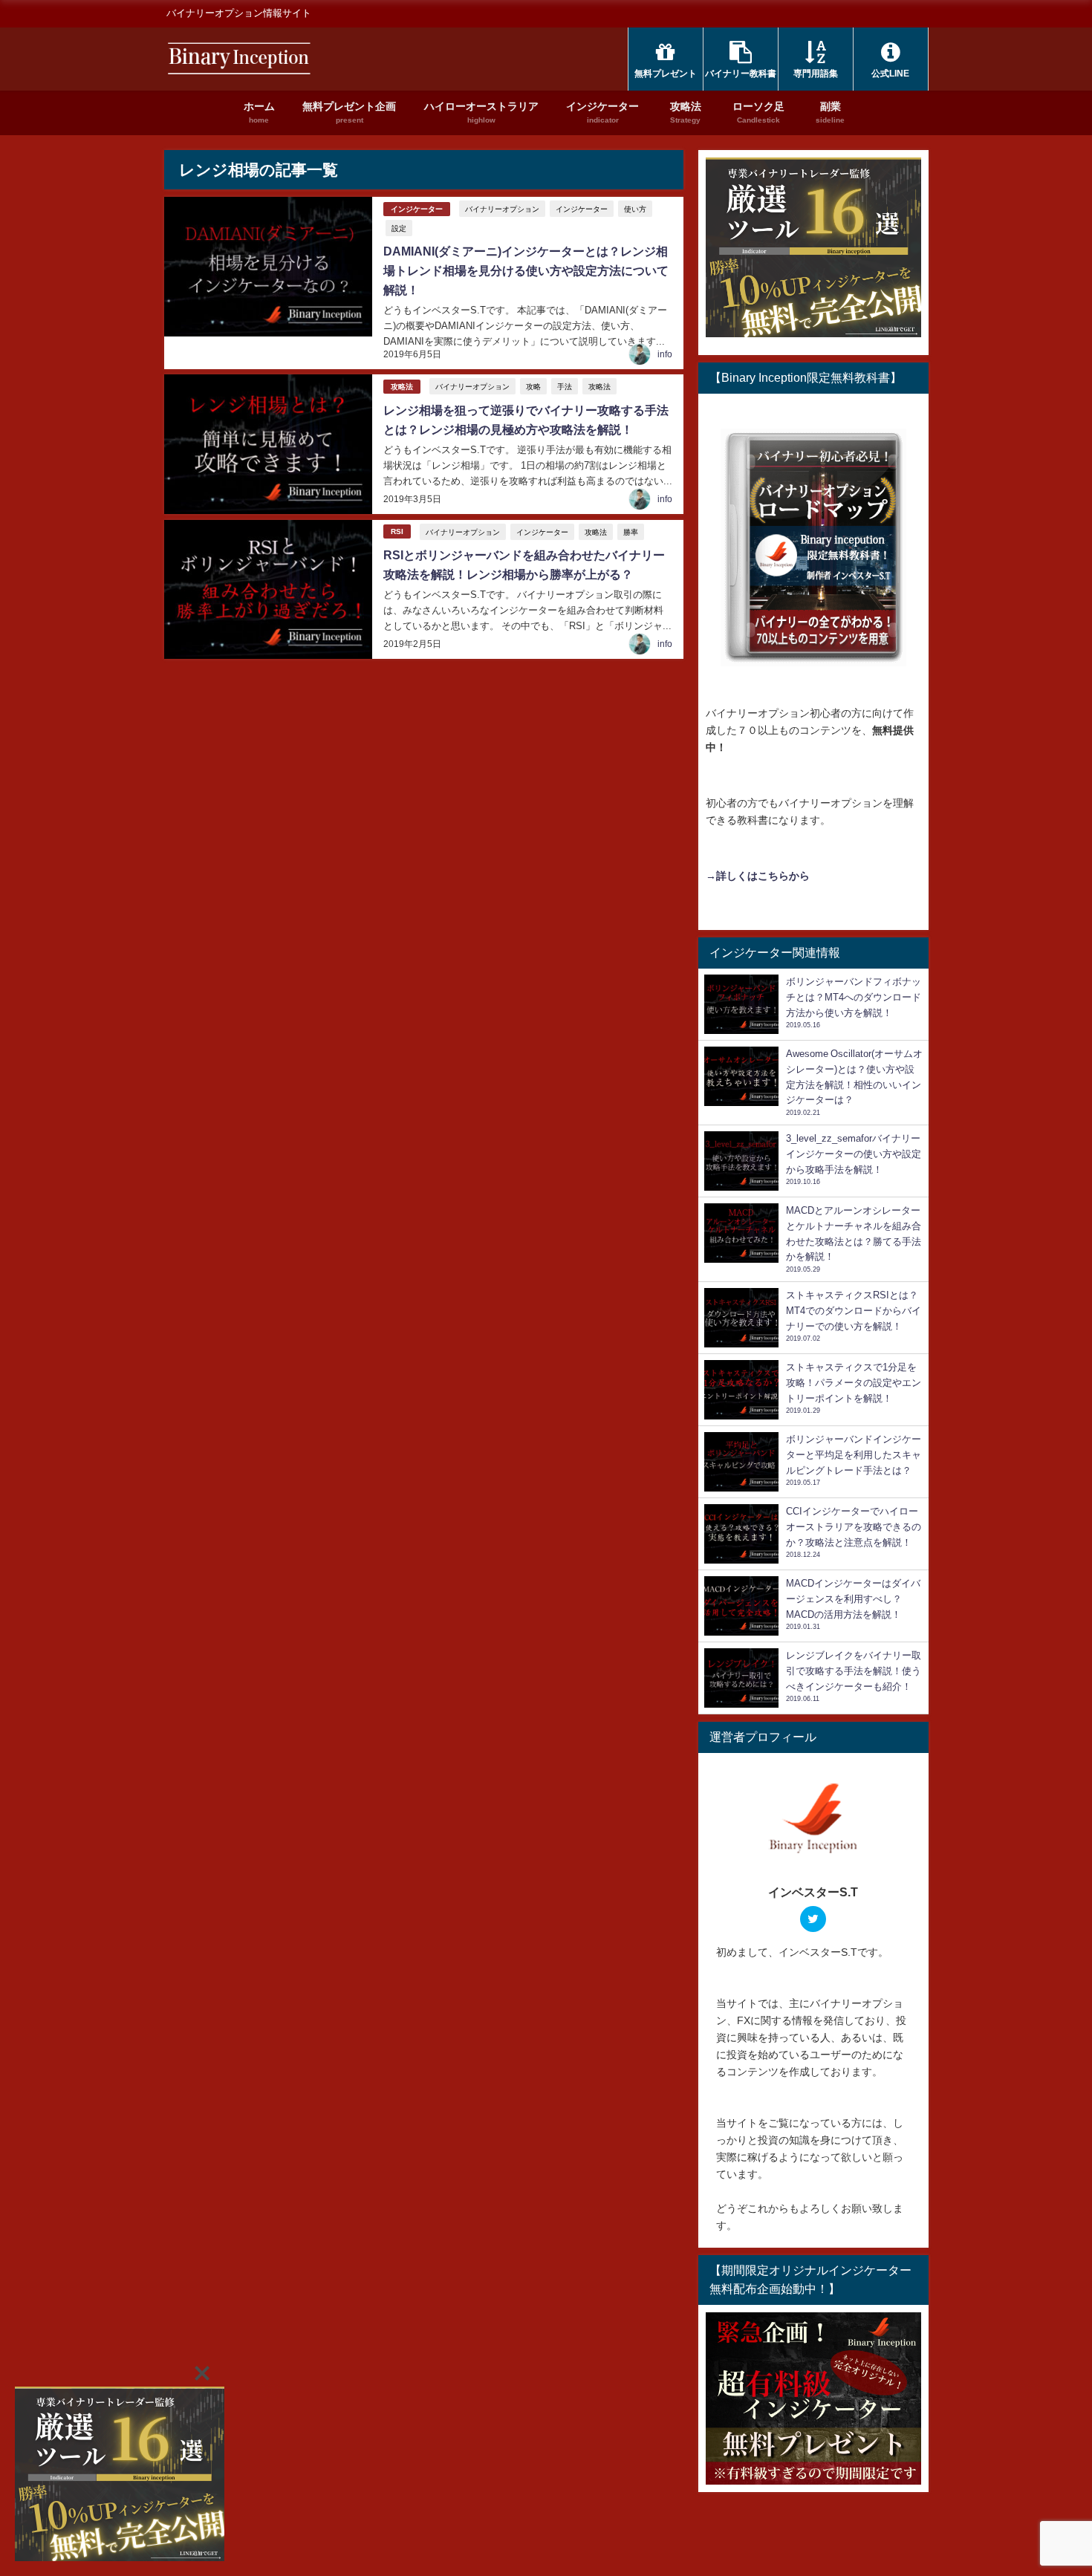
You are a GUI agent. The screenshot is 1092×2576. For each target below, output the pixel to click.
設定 (399, 228)
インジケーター (417, 209)
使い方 (635, 209)
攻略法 (402, 387)
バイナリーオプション (502, 209)
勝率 (631, 532)
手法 (565, 386)
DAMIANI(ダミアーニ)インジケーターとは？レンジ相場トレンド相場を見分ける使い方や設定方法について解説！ (526, 270)
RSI (397, 531)
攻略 (533, 386)
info (665, 354)
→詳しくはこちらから (758, 876)
